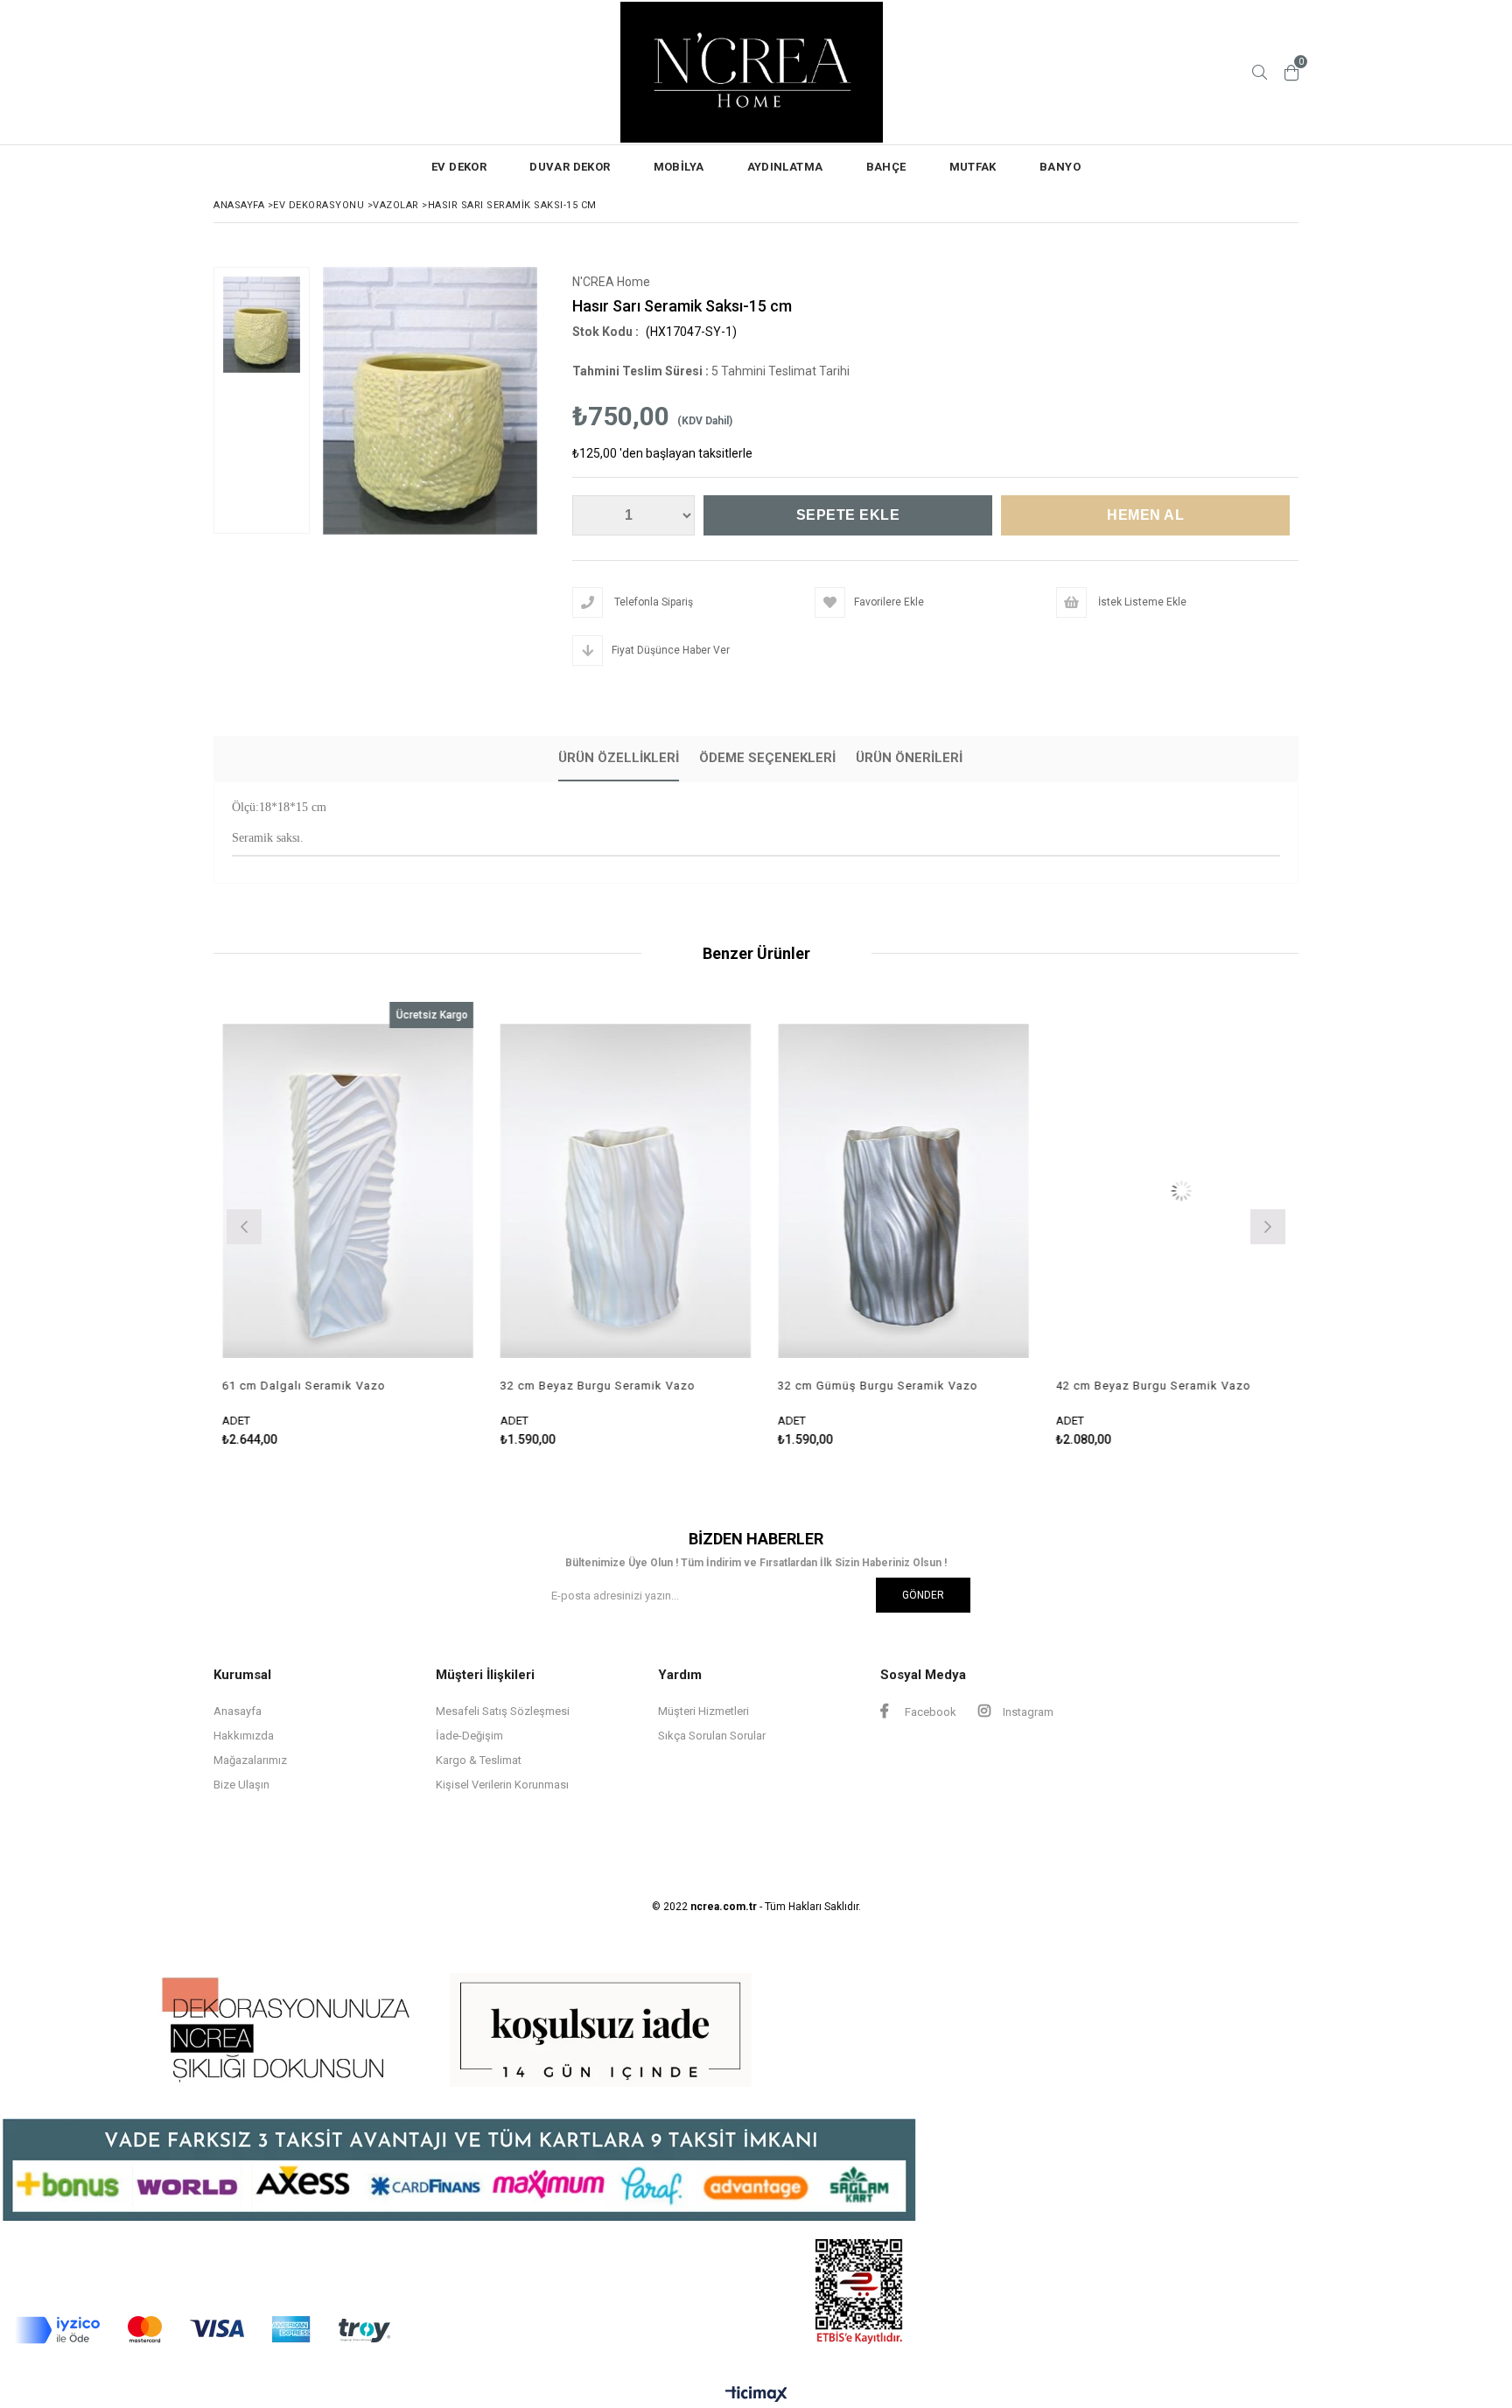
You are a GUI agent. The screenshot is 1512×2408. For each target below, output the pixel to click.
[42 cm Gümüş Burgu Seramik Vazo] (1283, 1190)
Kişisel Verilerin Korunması (502, 1785)
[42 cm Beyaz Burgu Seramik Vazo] (1005, 1190)
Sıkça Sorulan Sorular (712, 1736)
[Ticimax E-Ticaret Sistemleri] (756, 2395)
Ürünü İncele (510, 1225)
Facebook (929, 1712)
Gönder (923, 1595)
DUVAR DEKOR (570, 167)
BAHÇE (886, 167)
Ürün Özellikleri (619, 758)
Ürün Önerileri (909, 758)
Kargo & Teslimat (479, 1760)
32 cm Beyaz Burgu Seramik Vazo (421, 1386)
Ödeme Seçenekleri (767, 758)
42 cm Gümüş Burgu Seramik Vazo (1257, 1386)
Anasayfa (238, 1711)
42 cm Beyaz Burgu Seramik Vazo (977, 1386)
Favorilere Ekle (449, 1225)
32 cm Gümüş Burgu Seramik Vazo (701, 1386)
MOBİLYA (679, 167)
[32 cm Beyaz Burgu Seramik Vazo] (450, 1190)
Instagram (1027, 1712)
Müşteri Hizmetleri (703, 1711)
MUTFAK (973, 167)
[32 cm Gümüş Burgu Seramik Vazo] (727, 1190)
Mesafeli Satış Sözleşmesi (503, 1711)
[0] (1291, 73)
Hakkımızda (244, 1736)
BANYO (1060, 167)
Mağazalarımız (250, 1760)
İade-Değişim (469, 1736)
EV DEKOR (459, 167)
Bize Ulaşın (241, 1785)
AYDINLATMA (785, 167)
